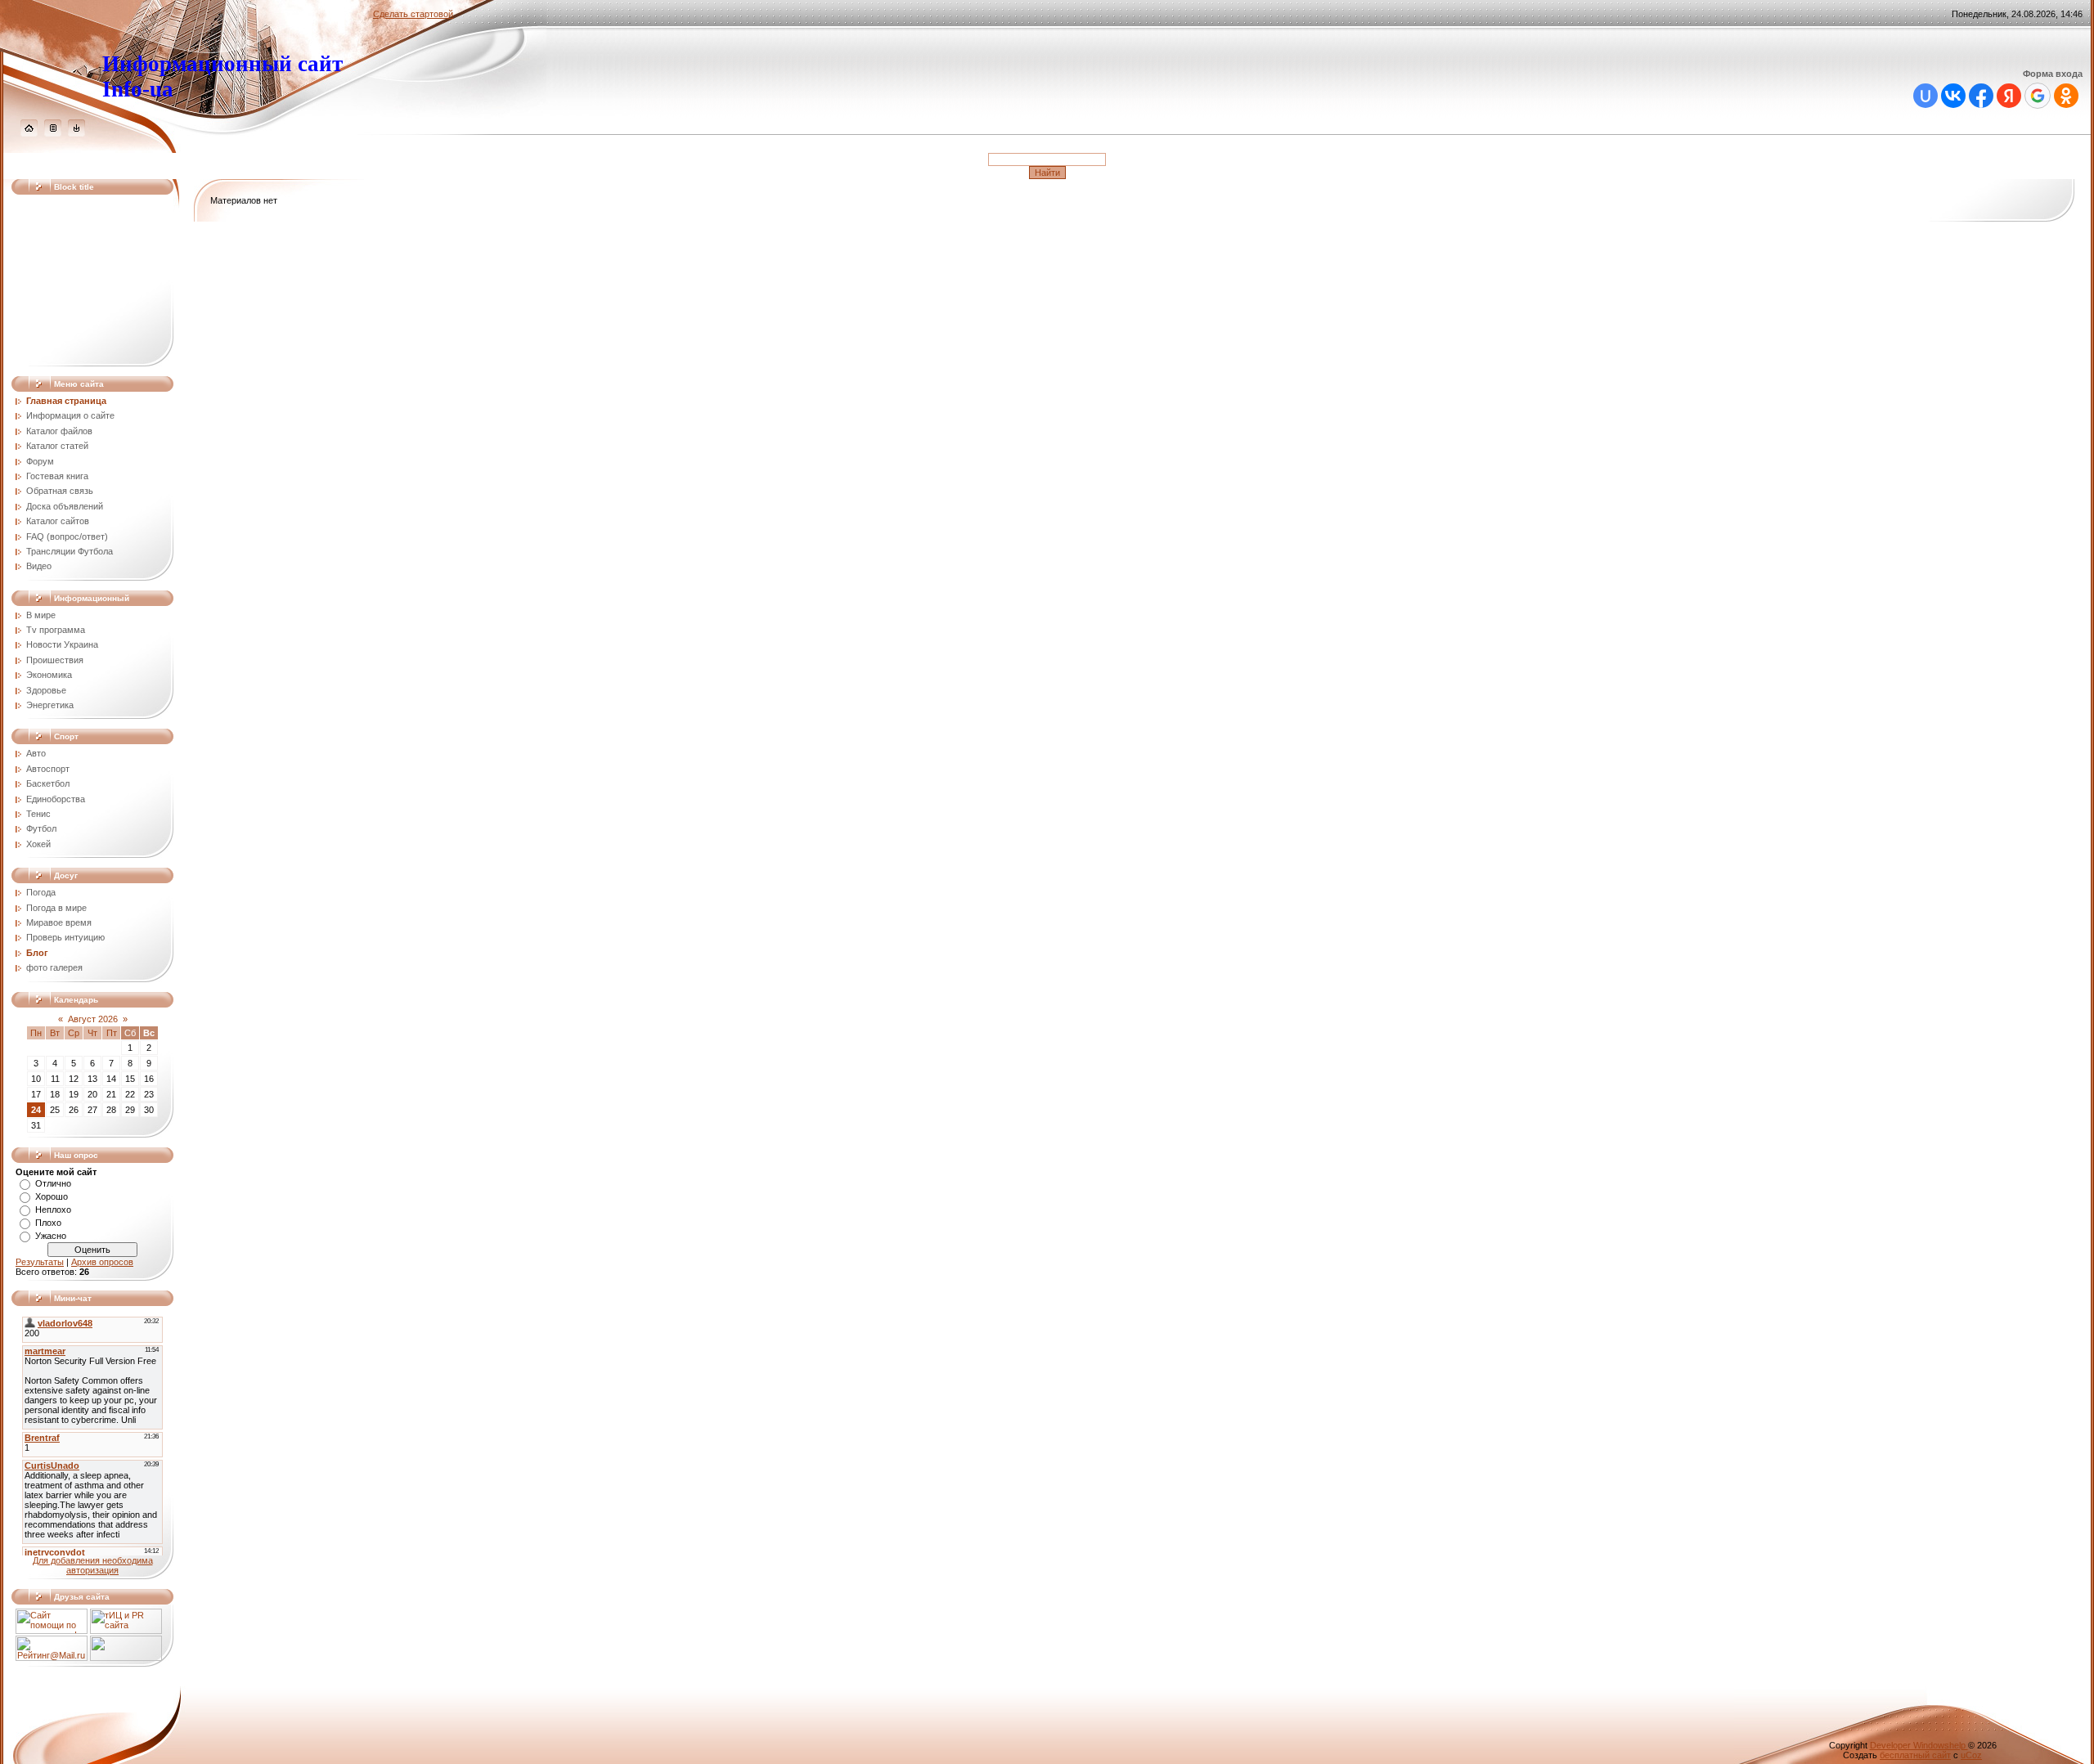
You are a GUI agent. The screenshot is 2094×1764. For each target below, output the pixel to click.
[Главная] (29, 133)
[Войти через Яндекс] (2009, 96)
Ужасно (51, 1236)
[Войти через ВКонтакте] (1953, 96)
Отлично (53, 1183)
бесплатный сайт (1915, 1755)
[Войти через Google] (2038, 96)
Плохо (48, 1223)
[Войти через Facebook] (1981, 96)
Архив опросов (102, 1262)
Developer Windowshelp (1919, 1745)
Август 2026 (93, 1019)
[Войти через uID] (1925, 96)
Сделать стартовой (413, 14)
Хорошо (52, 1196)
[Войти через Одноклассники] (2066, 96)
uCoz (1971, 1755)
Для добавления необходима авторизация (93, 1565)
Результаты (40, 1262)
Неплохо (53, 1210)
